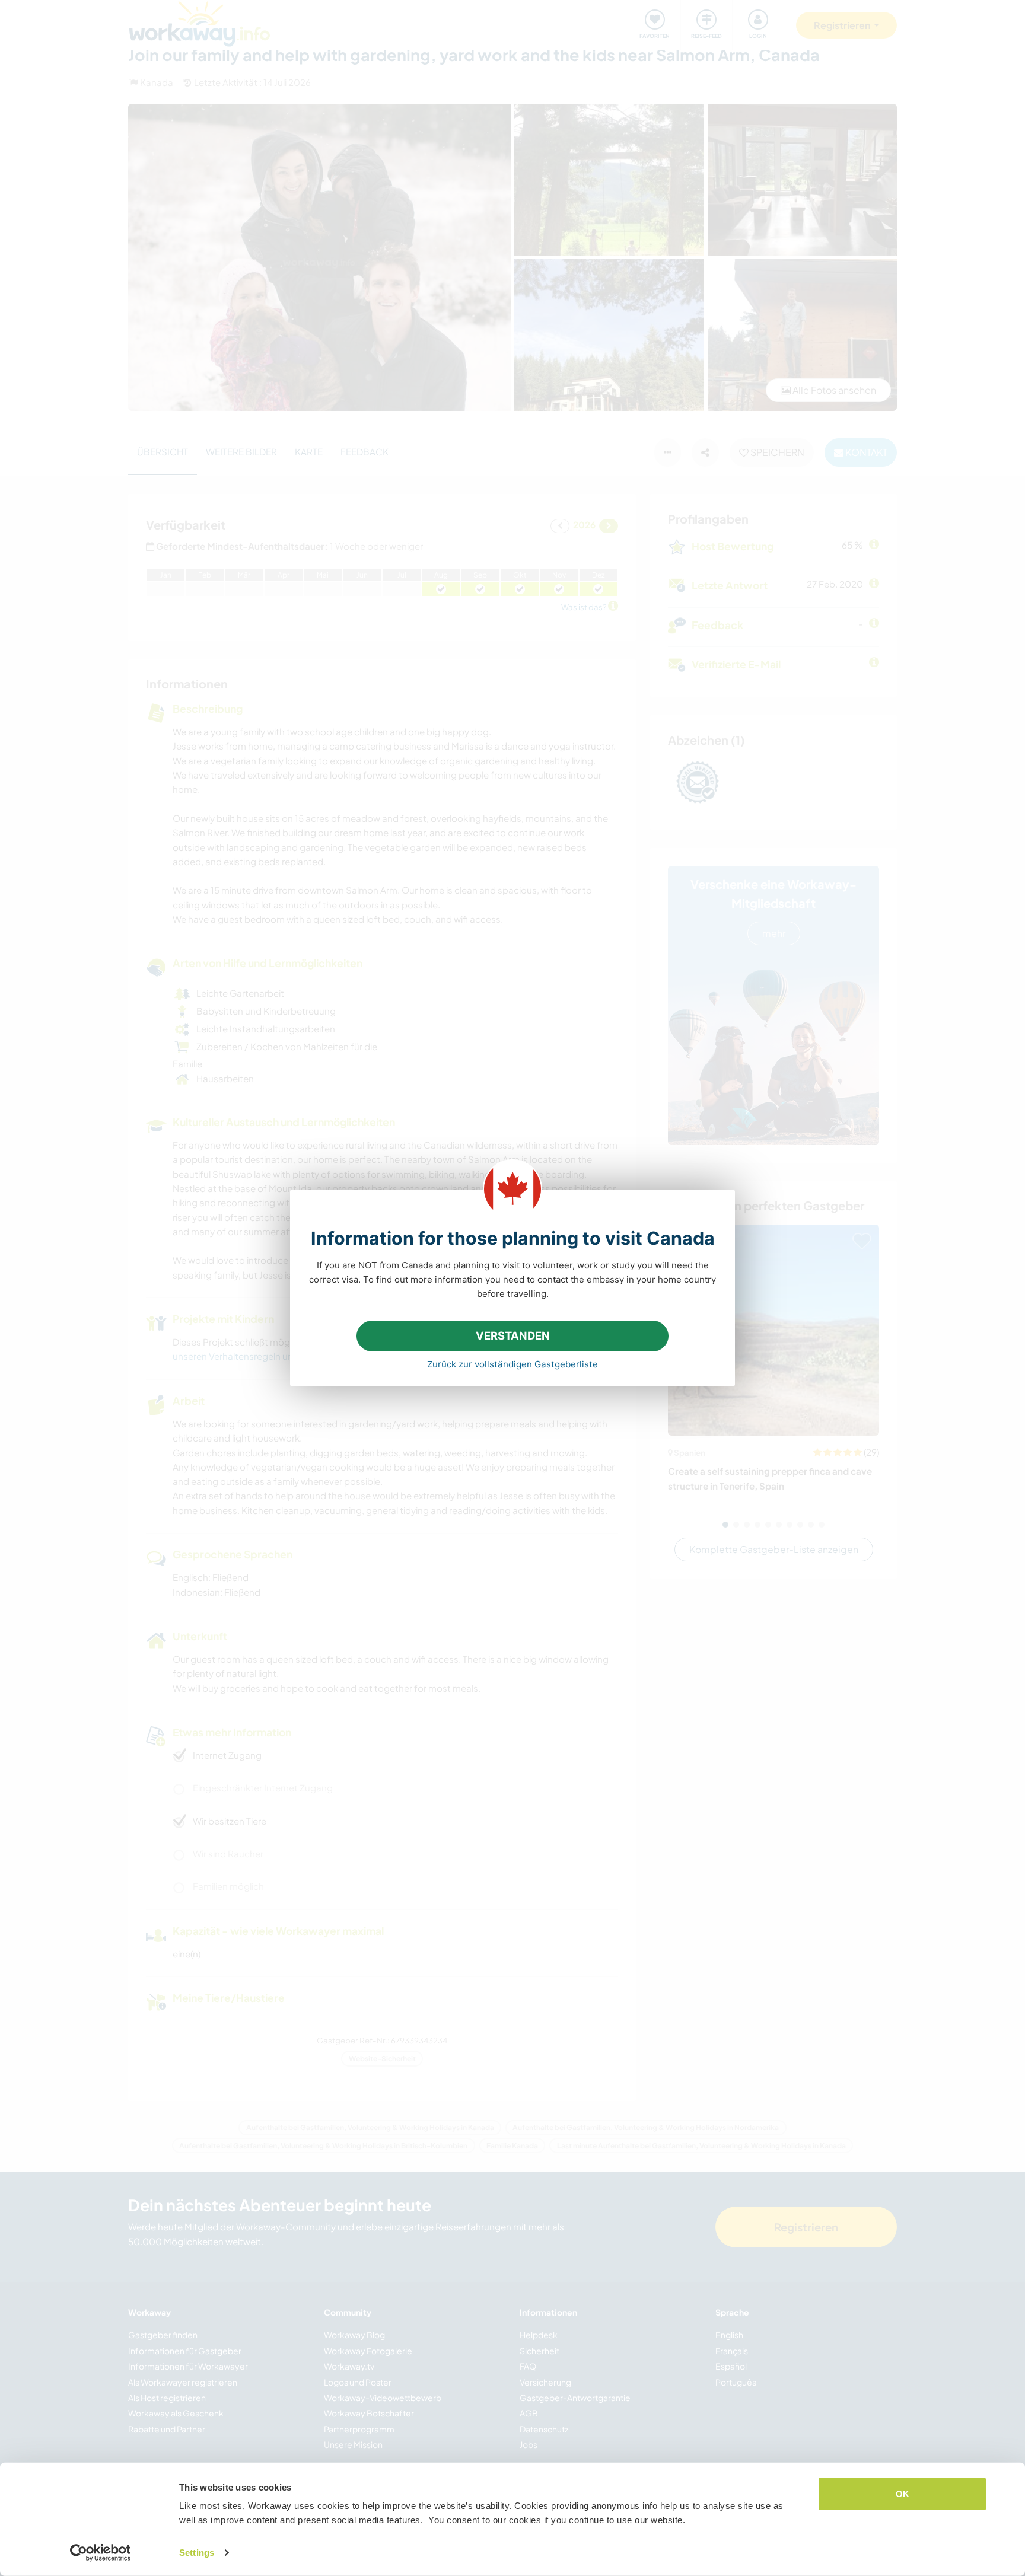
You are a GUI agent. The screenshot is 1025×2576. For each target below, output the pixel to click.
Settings (197, 2553)
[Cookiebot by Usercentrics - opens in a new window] (101, 2553)
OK (903, 2494)
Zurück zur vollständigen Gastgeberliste (512, 1364)
